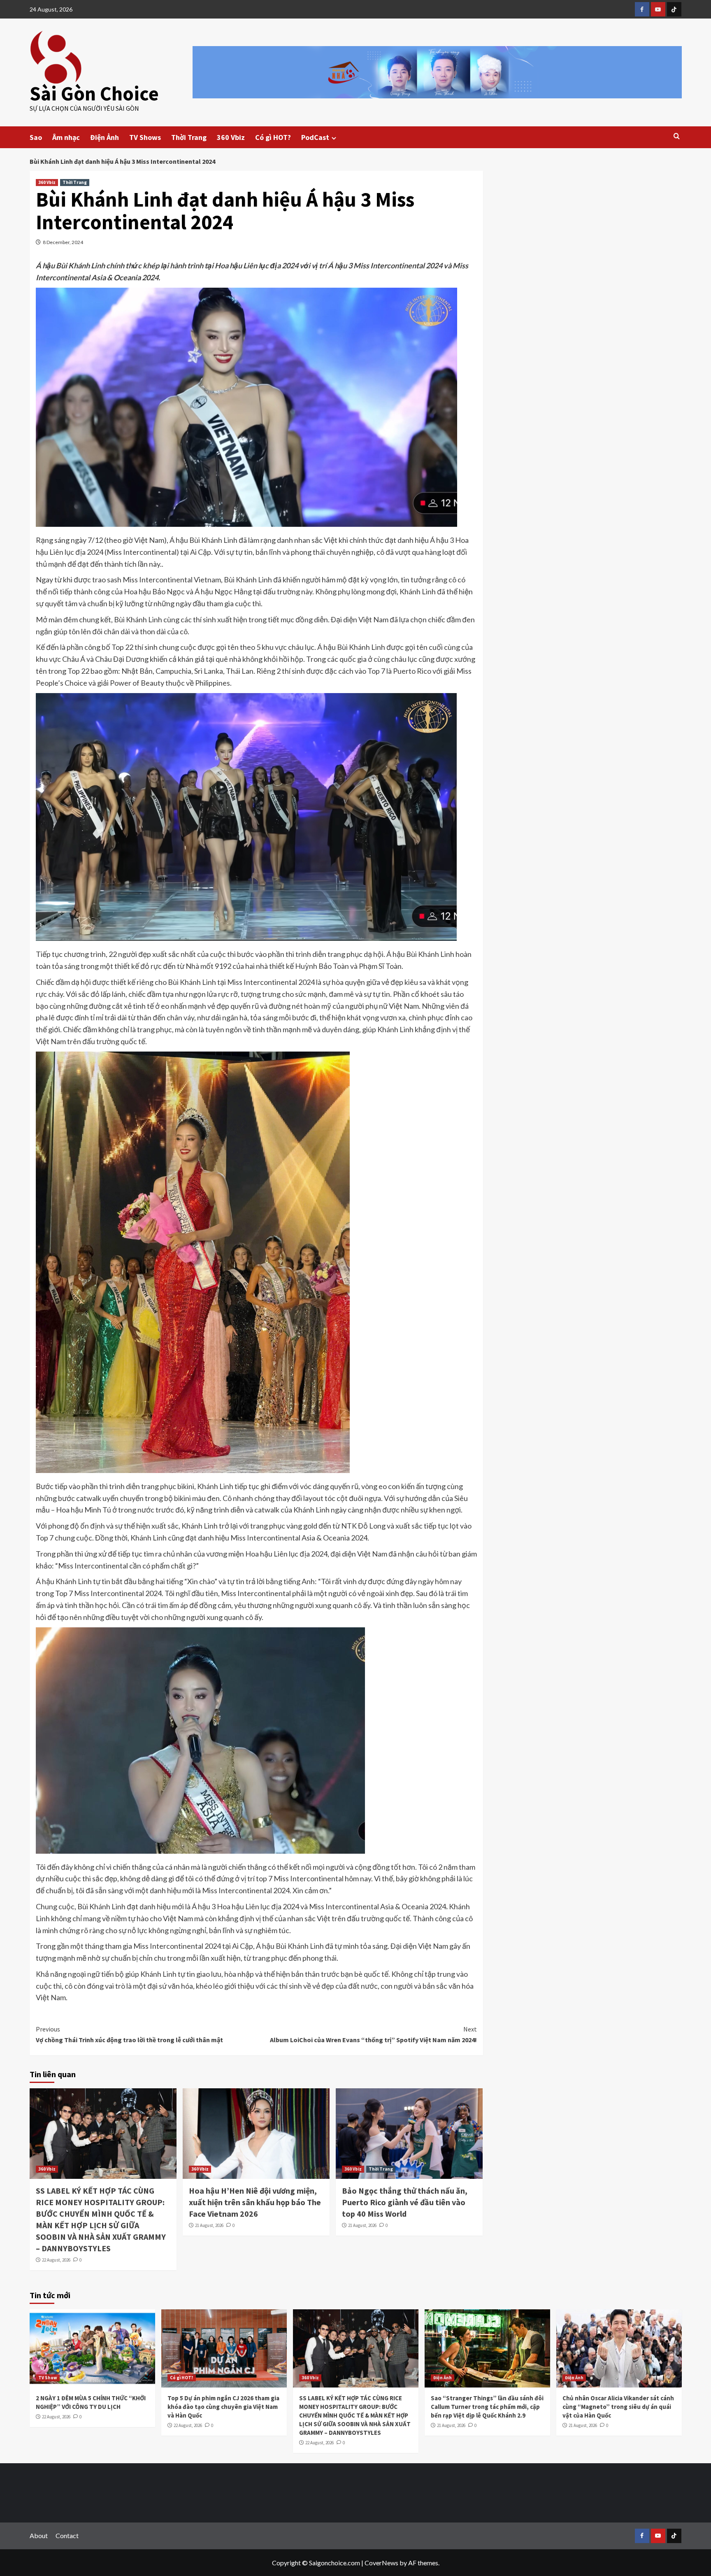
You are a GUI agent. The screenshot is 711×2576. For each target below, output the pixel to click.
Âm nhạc (66, 137)
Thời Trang (189, 137)
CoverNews (381, 2563)
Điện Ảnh (105, 137)
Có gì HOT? (273, 137)
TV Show (48, 2378)
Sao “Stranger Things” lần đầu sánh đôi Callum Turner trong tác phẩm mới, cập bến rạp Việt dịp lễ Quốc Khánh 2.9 (487, 2407)
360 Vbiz (231, 137)
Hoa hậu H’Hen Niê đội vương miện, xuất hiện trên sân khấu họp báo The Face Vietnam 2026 (255, 2202)
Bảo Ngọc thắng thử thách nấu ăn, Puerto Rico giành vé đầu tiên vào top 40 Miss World (405, 2202)
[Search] (677, 136)
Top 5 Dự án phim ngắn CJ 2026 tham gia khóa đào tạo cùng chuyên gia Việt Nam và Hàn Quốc (223, 2407)
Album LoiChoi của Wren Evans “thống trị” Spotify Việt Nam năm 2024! (373, 2034)
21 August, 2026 (209, 2225)
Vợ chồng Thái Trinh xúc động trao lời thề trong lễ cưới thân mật (129, 2034)
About (39, 2535)
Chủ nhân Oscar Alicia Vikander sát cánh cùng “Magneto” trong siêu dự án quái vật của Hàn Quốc (618, 2407)
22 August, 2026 (56, 2260)
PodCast (315, 137)
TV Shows (145, 137)
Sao (36, 137)
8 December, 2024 (63, 242)
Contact (67, 2535)
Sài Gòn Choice (94, 93)
